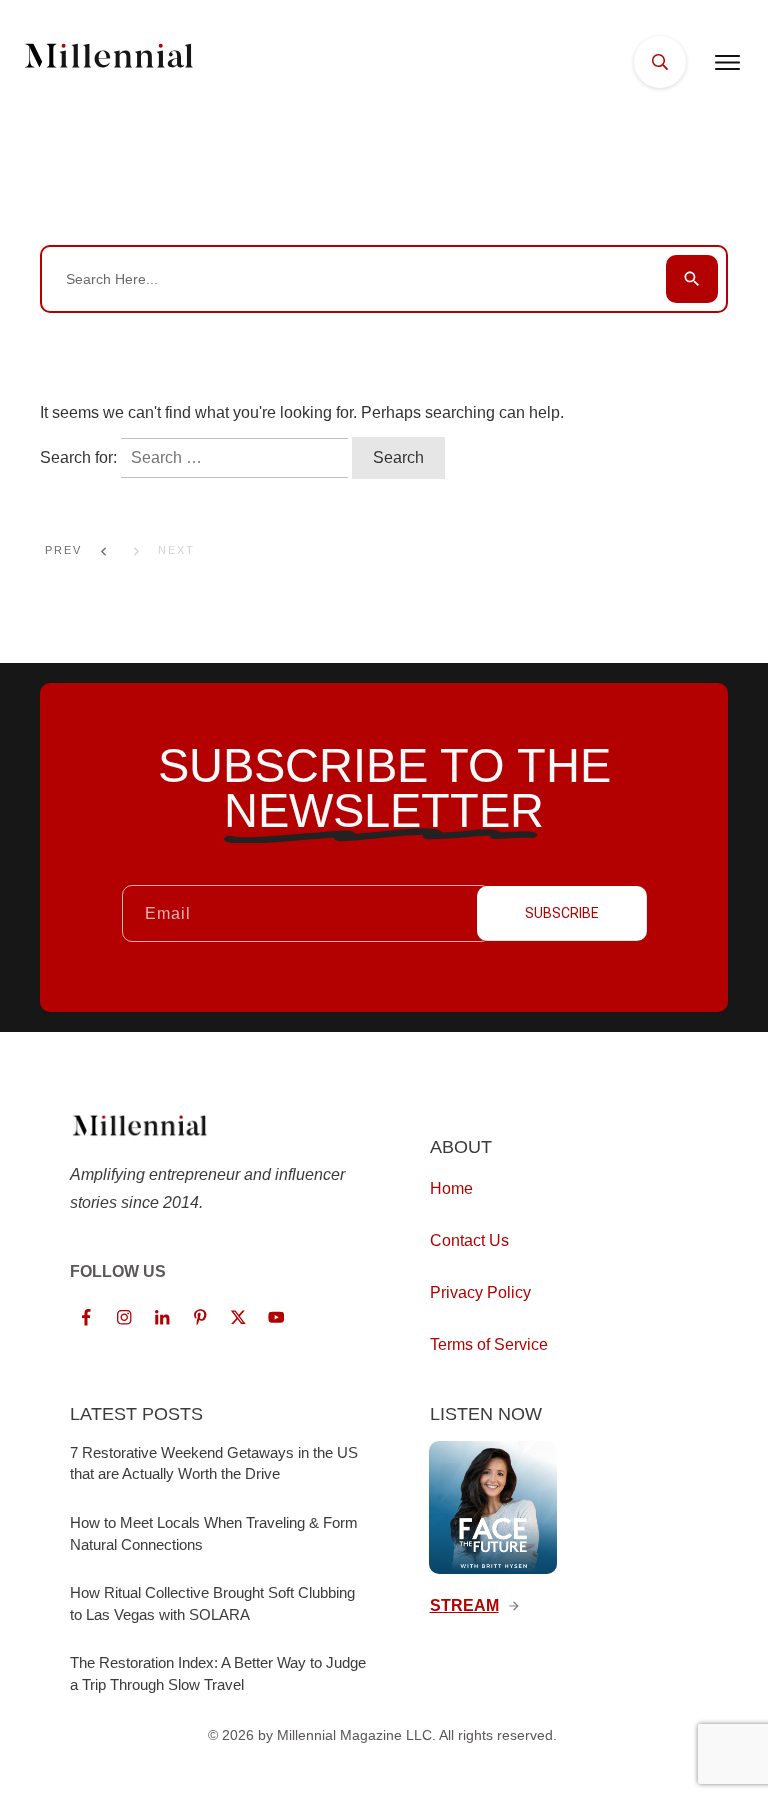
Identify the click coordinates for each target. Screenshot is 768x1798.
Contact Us (469, 1240)
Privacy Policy (480, 1292)
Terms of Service (489, 1344)
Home (451, 1188)
